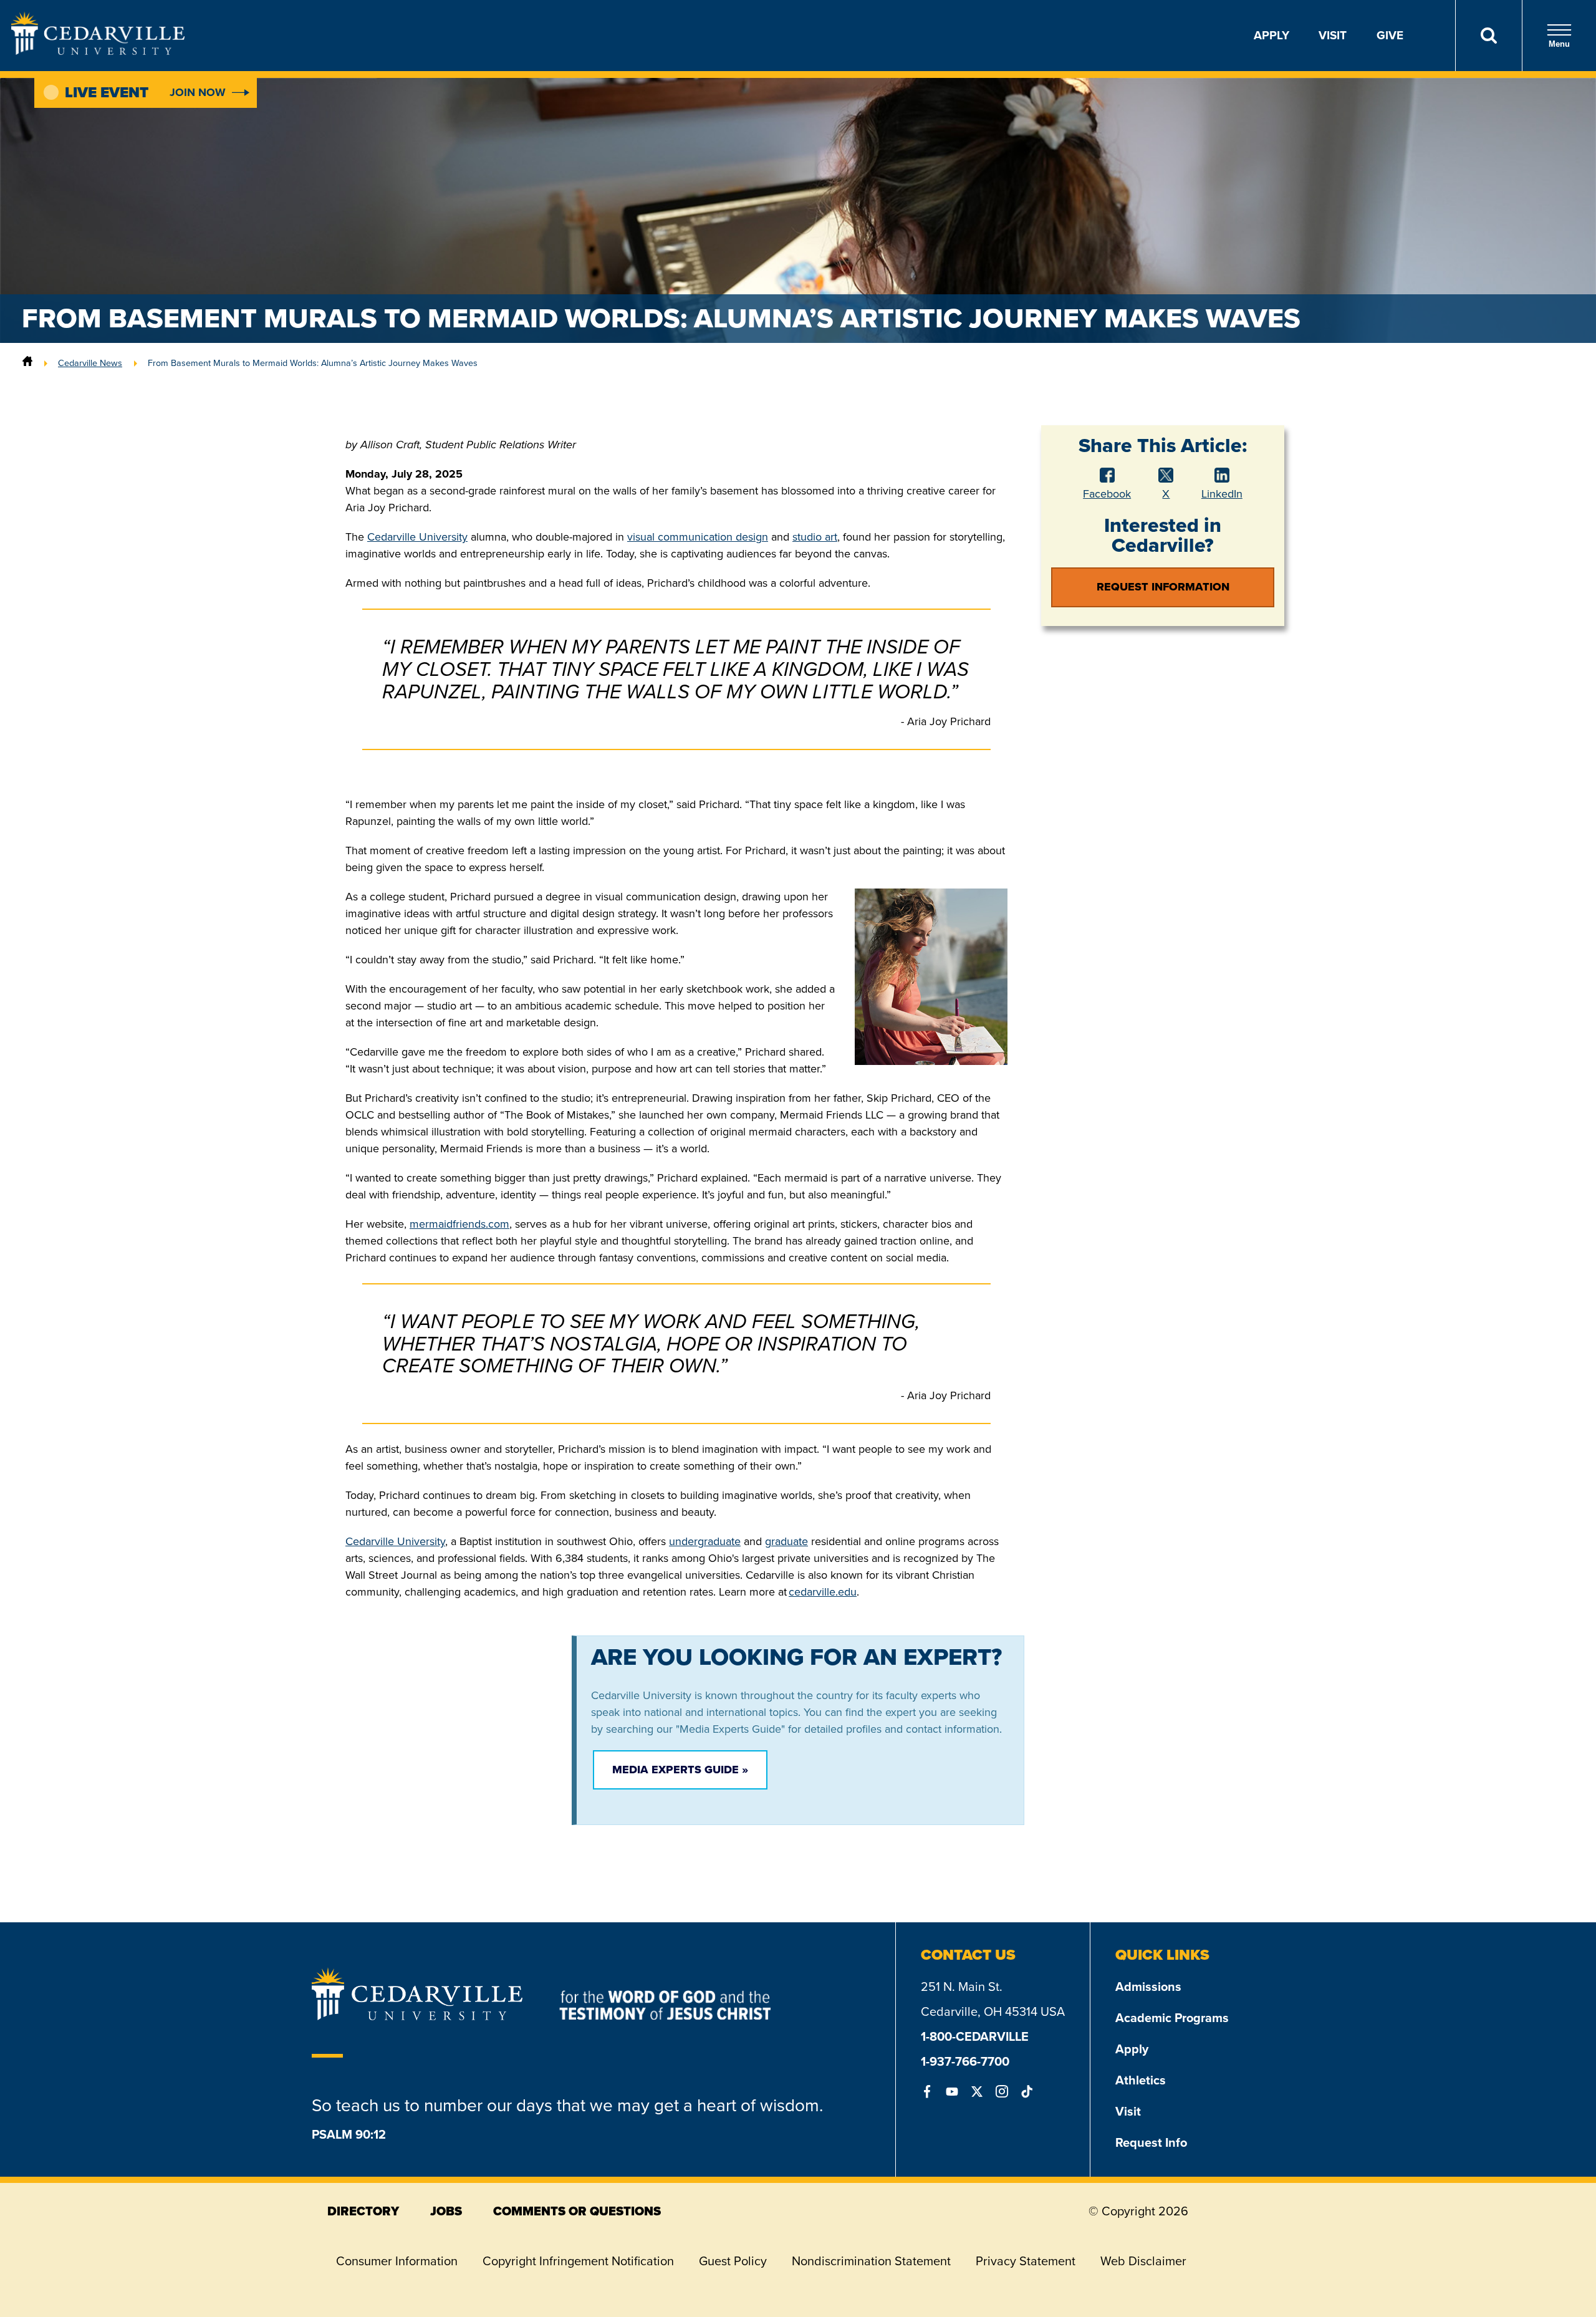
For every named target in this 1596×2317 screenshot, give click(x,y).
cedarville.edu (823, 1592)
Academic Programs (1172, 2018)
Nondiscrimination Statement (871, 2261)
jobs (446, 2211)
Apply (1272, 35)
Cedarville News (90, 363)
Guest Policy (733, 2261)
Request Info (1151, 2142)
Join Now (198, 92)
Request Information (1163, 587)
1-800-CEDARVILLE (975, 2036)
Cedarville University (417, 537)
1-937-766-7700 (965, 2061)
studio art (815, 537)
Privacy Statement (1026, 2261)
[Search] (1488, 36)
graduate (786, 1541)
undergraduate (705, 1541)
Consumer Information (397, 2261)
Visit (1333, 35)
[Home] (27, 363)
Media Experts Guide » (680, 1770)
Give (1390, 35)
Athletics (1141, 2080)
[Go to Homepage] (98, 51)
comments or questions (577, 2211)
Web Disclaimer (1143, 2261)
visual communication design (698, 537)
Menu (1559, 44)
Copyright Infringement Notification (578, 2261)
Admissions (1148, 1987)
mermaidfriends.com (459, 1224)
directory (363, 2211)
